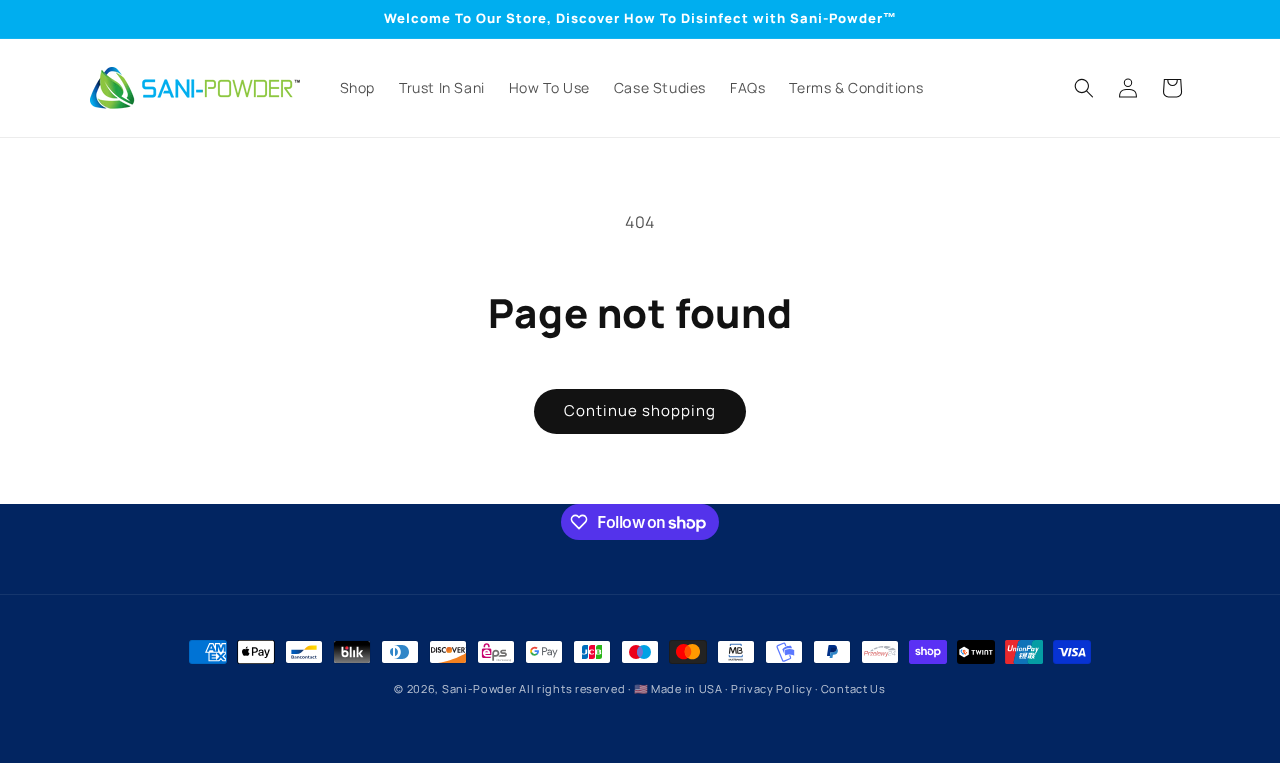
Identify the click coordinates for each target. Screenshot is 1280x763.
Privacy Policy (772, 688)
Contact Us (853, 688)
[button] (1084, 88)
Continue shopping (640, 410)
